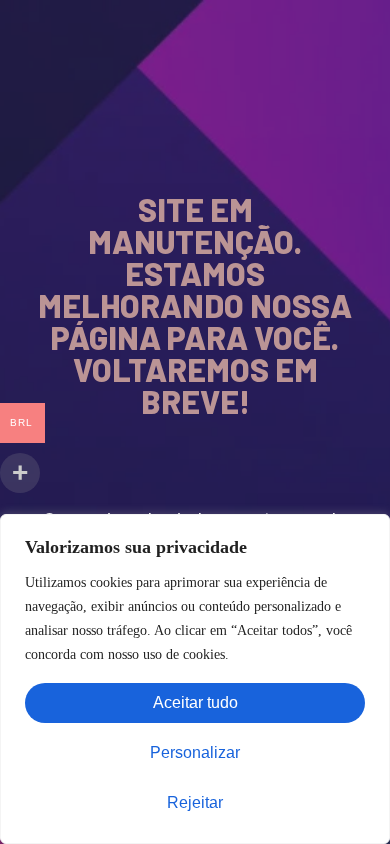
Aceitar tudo (195, 702)
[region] (195, 679)
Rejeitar (195, 802)
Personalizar (195, 752)
